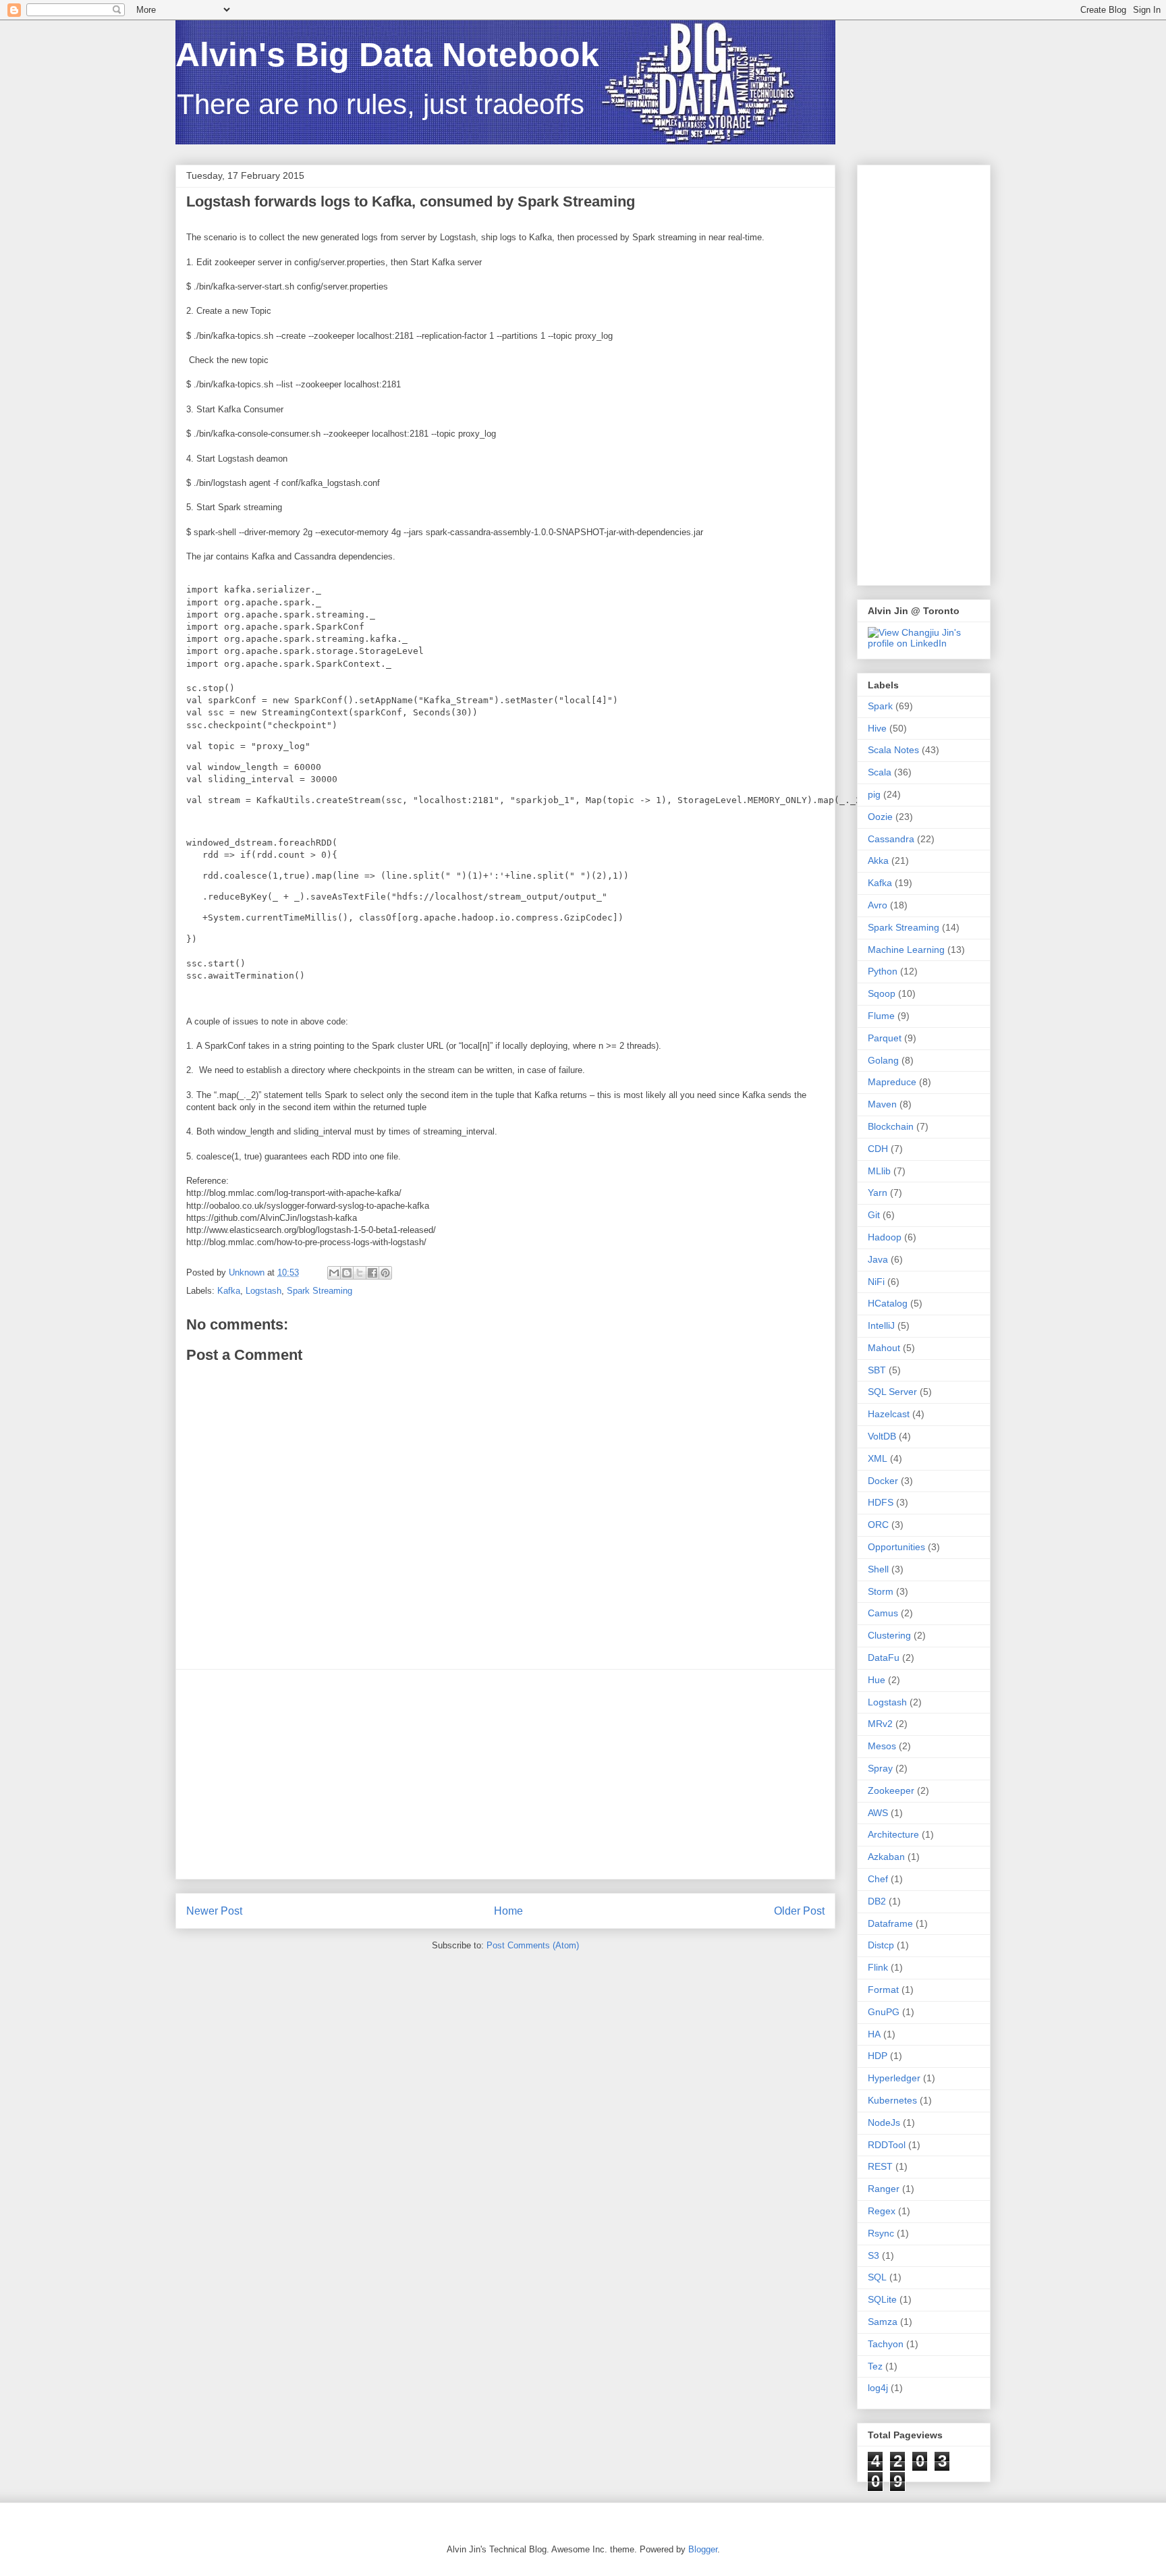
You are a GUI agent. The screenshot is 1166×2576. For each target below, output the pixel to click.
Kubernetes (892, 2100)
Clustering (889, 1635)
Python (883, 971)
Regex (882, 2211)
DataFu (884, 1657)
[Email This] (334, 1273)
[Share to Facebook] (372, 1273)
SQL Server (892, 1392)
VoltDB (882, 1436)
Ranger (884, 2189)
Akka (878, 860)
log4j (878, 2388)
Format (883, 1990)
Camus (883, 1613)
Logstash (263, 1291)
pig (874, 794)
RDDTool (887, 2145)
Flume (881, 1016)
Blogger (703, 2549)
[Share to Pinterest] (385, 1273)
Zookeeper (891, 1790)
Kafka (229, 1291)
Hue (877, 1680)
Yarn (878, 1193)
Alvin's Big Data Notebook (387, 55)
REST (880, 2166)
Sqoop (882, 993)
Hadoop (885, 1237)
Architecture (893, 1834)
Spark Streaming (320, 1291)
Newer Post (214, 1911)
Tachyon (886, 2344)
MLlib (879, 1171)
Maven (882, 1104)
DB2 (877, 1901)
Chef (878, 1879)
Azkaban (886, 1857)
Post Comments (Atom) (533, 1945)
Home (508, 1911)
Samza (883, 2322)
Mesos (882, 1746)
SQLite (882, 2299)
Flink (878, 1967)
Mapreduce (892, 1082)
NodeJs (884, 2122)
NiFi (876, 1282)
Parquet (885, 1038)
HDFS (881, 1502)
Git (874, 1215)
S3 (873, 2255)
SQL (877, 2277)
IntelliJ (881, 1325)
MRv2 (880, 1724)
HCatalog (888, 1303)
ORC (878, 1525)
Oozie (880, 817)
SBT (877, 1370)
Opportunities (896, 1547)
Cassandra (891, 839)
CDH (878, 1149)
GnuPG (884, 2012)
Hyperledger (894, 2078)
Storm (881, 1591)
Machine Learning (906, 950)
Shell (878, 1569)
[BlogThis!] (347, 1273)
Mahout (884, 1348)
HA (874, 2034)
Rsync (881, 2233)
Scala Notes (893, 750)
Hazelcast (889, 1414)
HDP (878, 2056)
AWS (878, 1813)
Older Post (799, 1911)
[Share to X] (360, 1273)
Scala (880, 772)
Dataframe (890, 1923)
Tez (875, 2366)
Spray (880, 1768)
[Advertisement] (505, 1774)
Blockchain (891, 1126)
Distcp (881, 1945)
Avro (878, 905)
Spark (880, 706)
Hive (877, 728)
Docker (883, 1481)
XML (878, 1458)
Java (878, 1259)
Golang (883, 1060)
